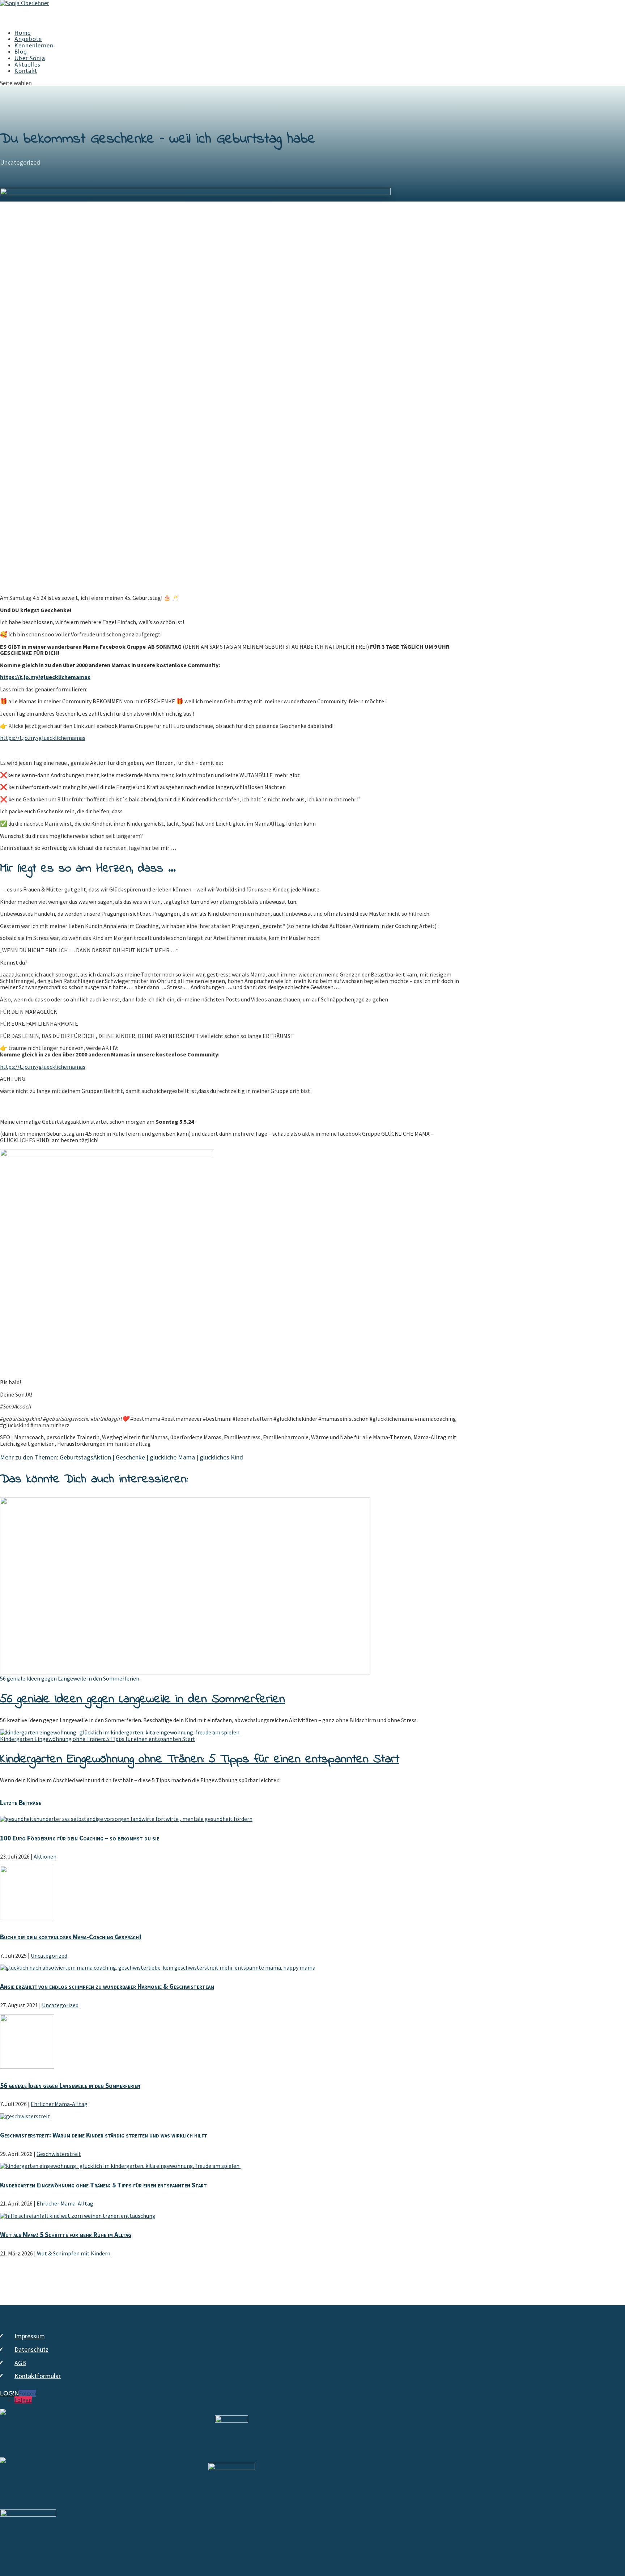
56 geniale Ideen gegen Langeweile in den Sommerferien (70, 1678)
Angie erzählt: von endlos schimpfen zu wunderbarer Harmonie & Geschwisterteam (107, 1986)
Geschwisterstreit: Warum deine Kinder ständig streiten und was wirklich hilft (104, 2135)
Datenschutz (31, 2349)
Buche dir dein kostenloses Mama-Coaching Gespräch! (71, 1937)
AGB (20, 2363)
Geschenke (130, 1457)
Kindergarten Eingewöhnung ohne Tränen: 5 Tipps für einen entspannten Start (98, 1739)
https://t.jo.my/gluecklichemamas (43, 738)
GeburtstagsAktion (85, 1457)
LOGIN (9, 2394)
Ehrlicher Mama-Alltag (59, 2104)
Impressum (30, 2336)
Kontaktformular (38, 2376)
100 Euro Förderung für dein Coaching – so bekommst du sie (80, 1838)
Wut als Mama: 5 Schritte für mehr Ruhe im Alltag (66, 2234)
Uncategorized (20, 162)
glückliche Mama (172, 1457)
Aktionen (45, 1856)
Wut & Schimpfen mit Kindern (74, 2253)
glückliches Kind (221, 1457)
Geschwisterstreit (59, 2154)
